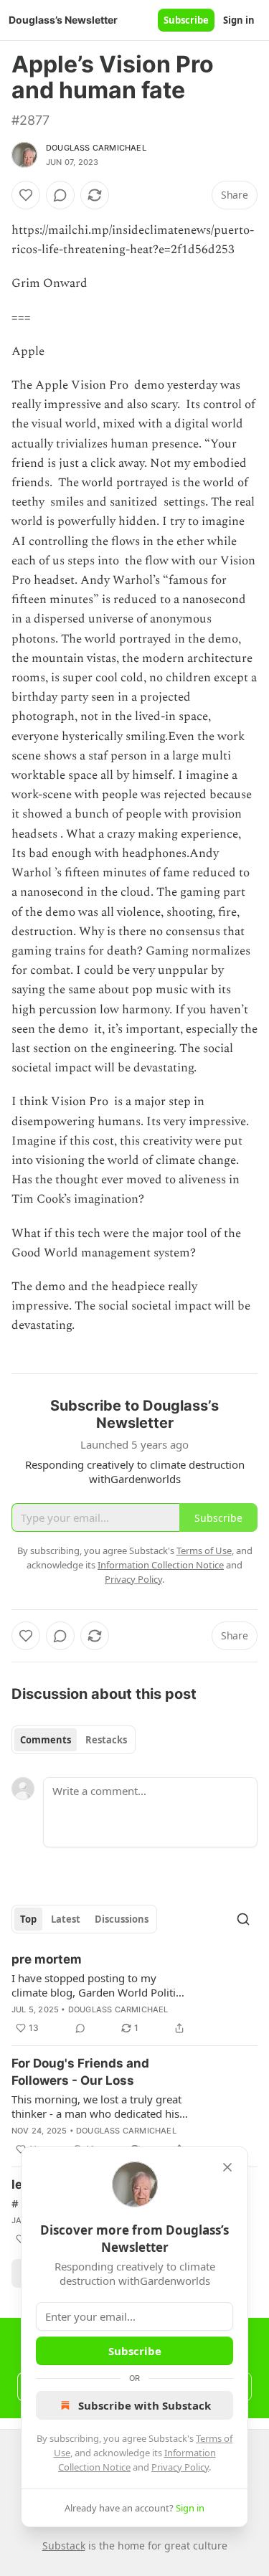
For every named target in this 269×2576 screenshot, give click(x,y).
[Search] (243, 1919)
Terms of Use (204, 1550)
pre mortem (47, 1959)
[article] (134, 1994)
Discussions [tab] (122, 1919)
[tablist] (74, 1740)
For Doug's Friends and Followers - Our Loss (80, 2072)
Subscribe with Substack (145, 2405)
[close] (227, 2167)
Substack (64, 2546)
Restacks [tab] (106, 1740)
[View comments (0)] (60, 195)
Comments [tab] (46, 1740)
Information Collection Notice (161, 1565)
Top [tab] (28, 1919)
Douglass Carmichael (96, 148)
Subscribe (186, 20)
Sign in (239, 20)
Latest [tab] (66, 1919)
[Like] (26, 195)
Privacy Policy (180, 2467)
